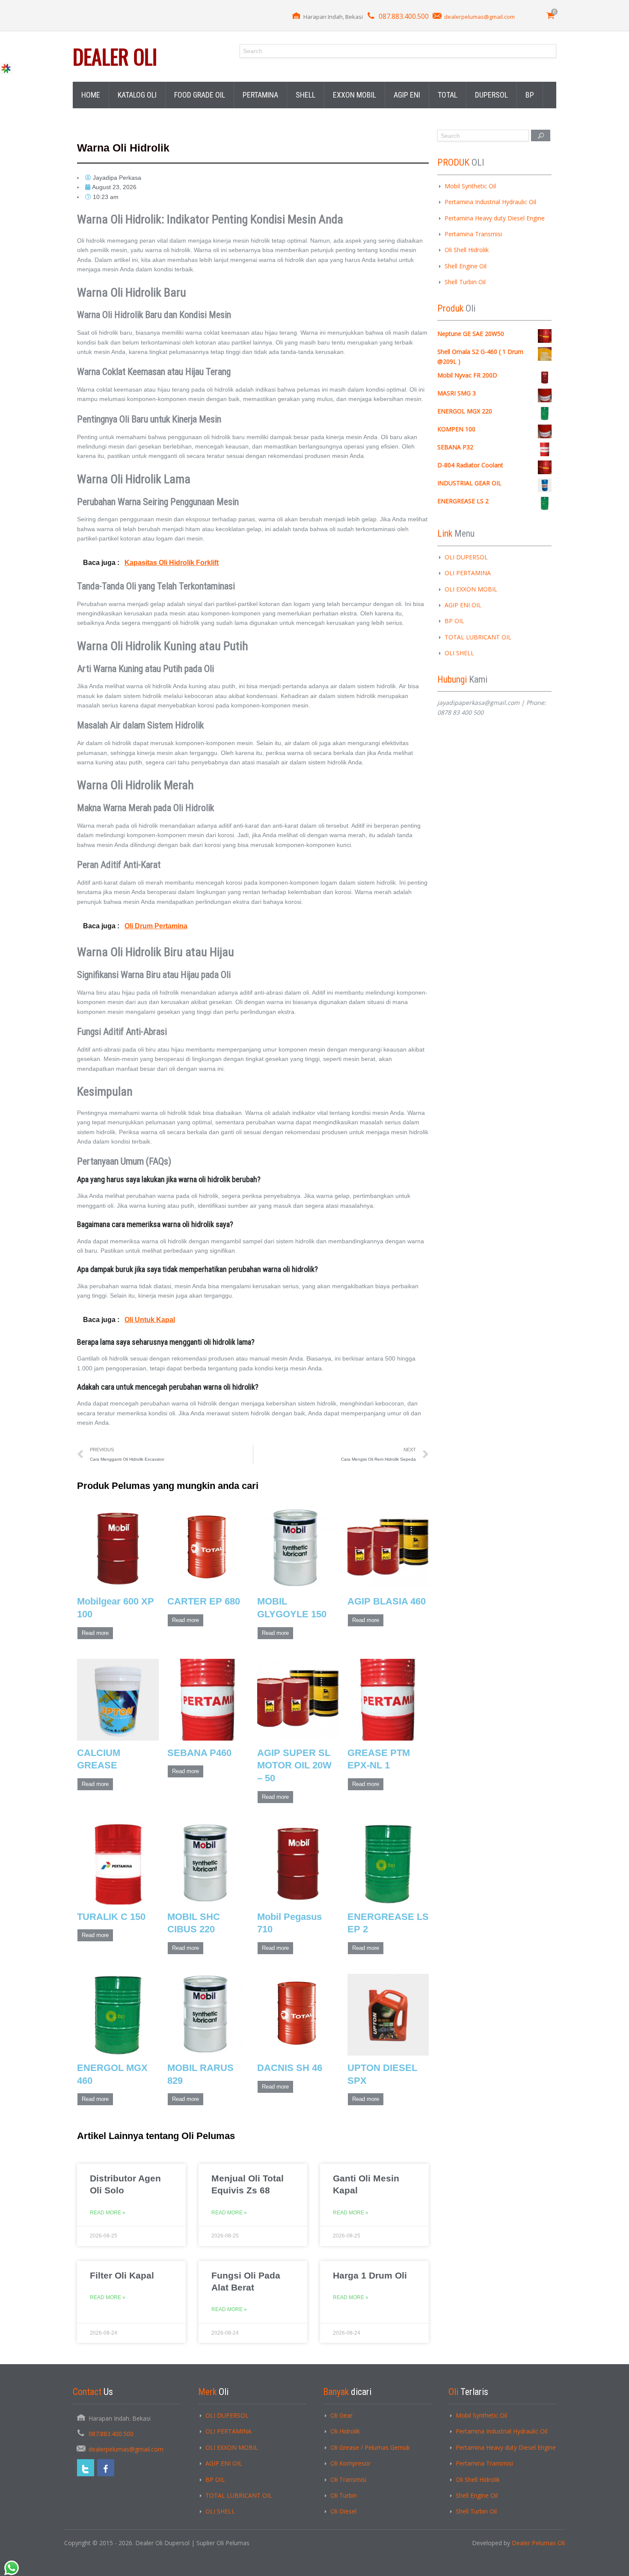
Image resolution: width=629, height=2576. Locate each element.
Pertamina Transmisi (473, 234)
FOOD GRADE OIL (200, 95)
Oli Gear (341, 2415)
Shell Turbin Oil (465, 282)
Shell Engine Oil (466, 266)
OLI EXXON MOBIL (471, 589)
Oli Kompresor (350, 2463)
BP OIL (454, 621)
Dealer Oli (115, 56)
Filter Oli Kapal (122, 2275)
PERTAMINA (260, 95)
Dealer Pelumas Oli (538, 2543)
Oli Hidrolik (345, 2431)
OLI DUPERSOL (466, 557)
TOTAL (448, 95)
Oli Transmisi (348, 2479)
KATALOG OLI (137, 95)
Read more (95, 1633)
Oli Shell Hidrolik (467, 250)
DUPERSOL (491, 95)
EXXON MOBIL (355, 95)
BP (530, 95)
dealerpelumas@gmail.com (479, 17)
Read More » (108, 2213)
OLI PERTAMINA (468, 573)
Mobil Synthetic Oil (470, 186)
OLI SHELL (459, 653)
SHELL (306, 95)
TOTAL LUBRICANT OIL (478, 637)
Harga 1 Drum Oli (370, 2275)
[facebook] (106, 2468)
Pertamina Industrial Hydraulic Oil (490, 202)
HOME (91, 95)
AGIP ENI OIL (463, 605)
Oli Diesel (343, 2511)
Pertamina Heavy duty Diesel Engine (495, 218)
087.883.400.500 (404, 16)
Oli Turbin (344, 2495)
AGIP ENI (407, 95)
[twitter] (86, 2468)
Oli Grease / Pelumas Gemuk (370, 2447)
